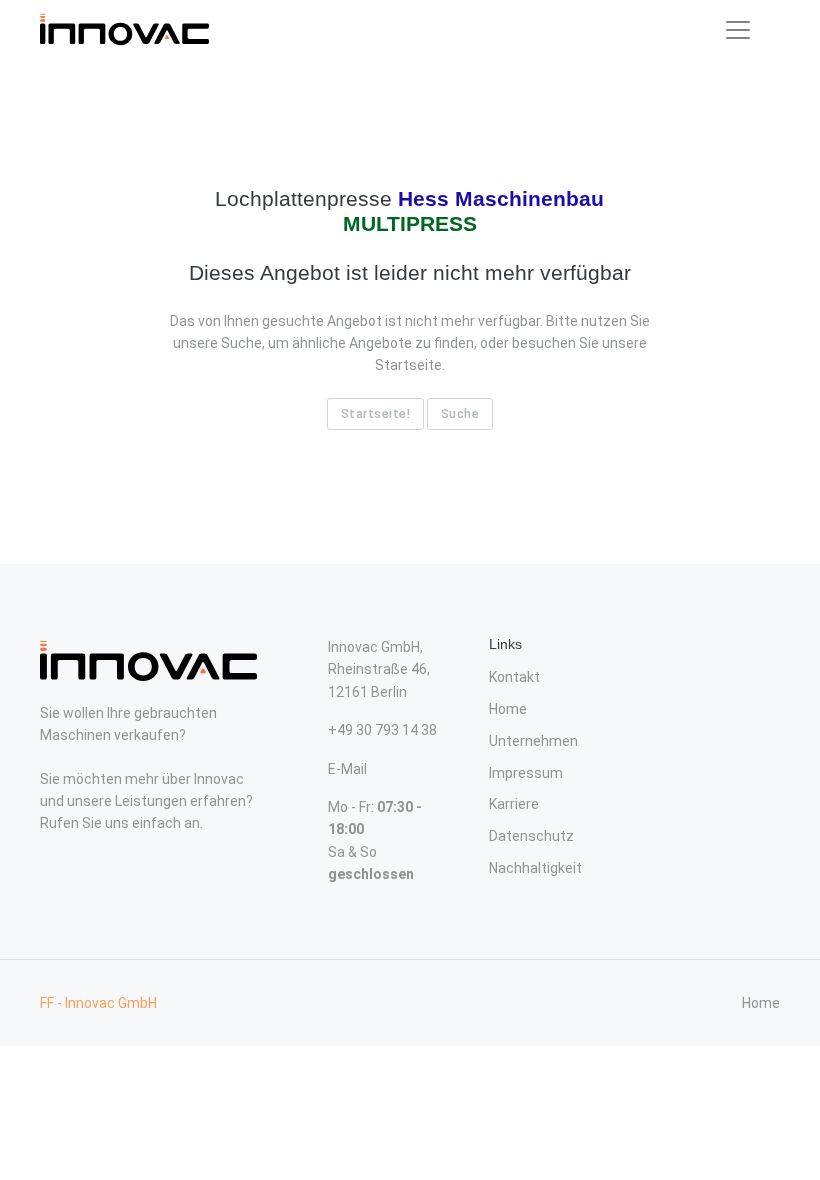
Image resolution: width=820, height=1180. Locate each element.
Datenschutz (531, 836)
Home (508, 709)
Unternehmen (533, 741)
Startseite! (376, 413)
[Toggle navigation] (738, 30)
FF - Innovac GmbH (98, 1003)
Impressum (526, 773)
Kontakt (514, 677)
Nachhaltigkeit (535, 868)
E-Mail (347, 769)
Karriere (514, 804)
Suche (460, 413)
